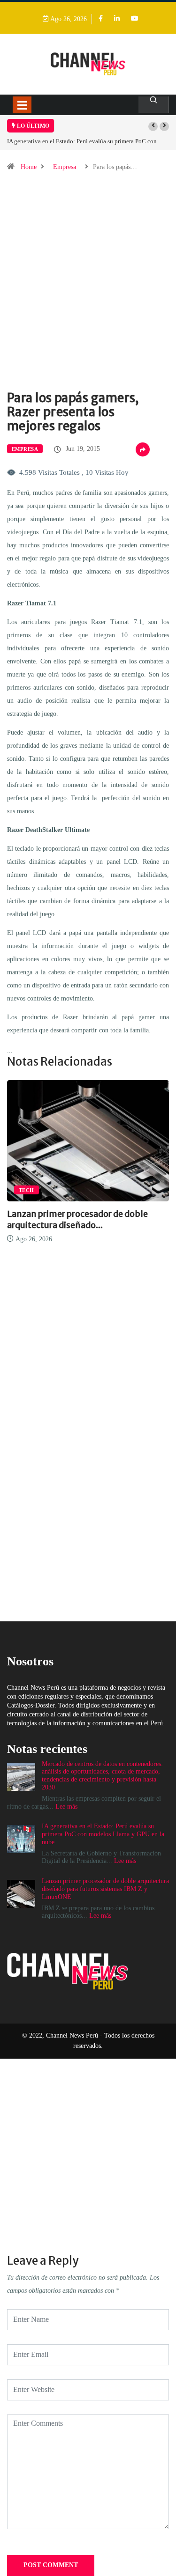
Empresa (65, 167)
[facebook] (101, 19)
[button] (153, 126)
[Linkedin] (117, 19)
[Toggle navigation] (22, 105)
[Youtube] (135, 19)
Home (29, 167)
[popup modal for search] (154, 105)
